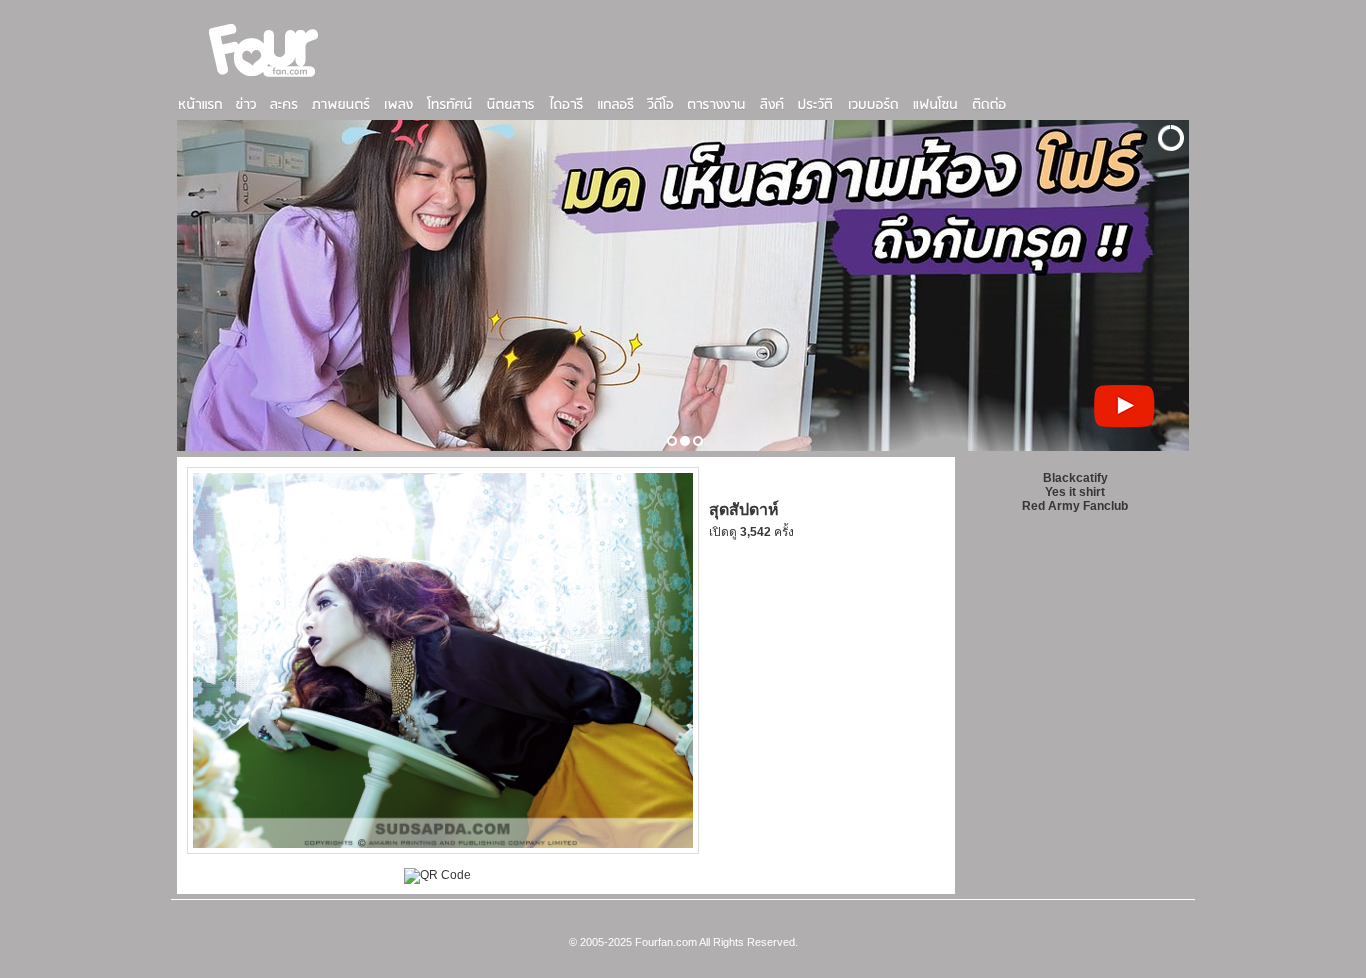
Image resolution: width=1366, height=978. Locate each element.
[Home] (264, 79)
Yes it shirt (1075, 492)
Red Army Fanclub (1075, 506)
